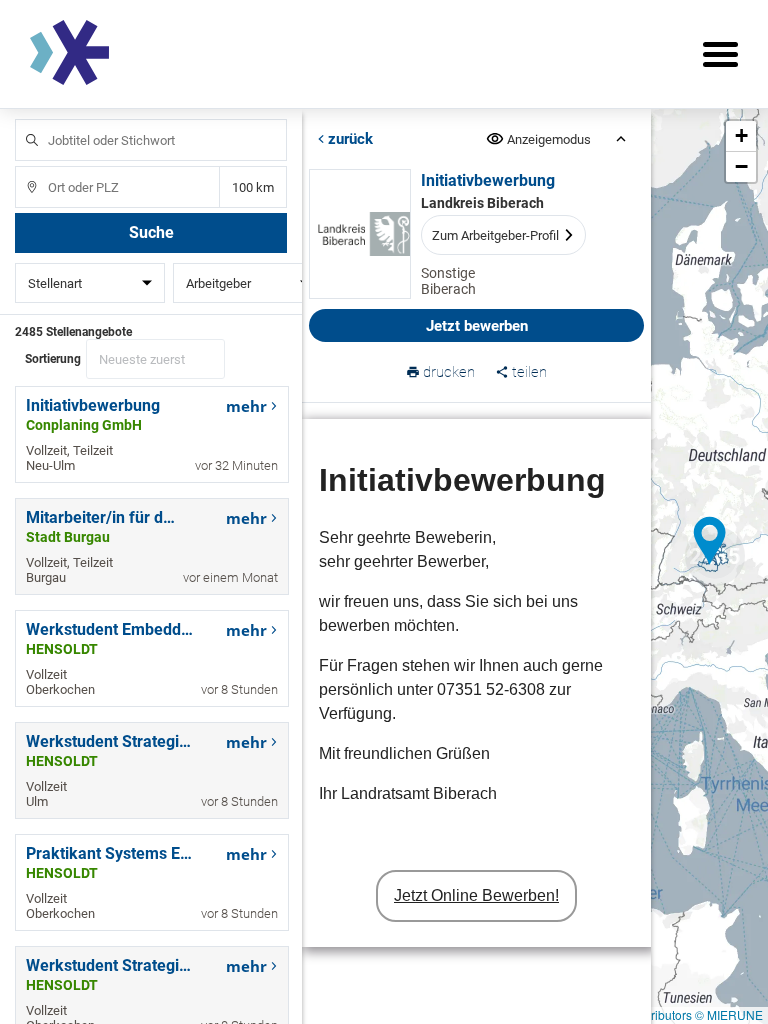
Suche (151, 232)
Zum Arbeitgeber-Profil (495, 235)
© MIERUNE (729, 1014)
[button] (710, 541)
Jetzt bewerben (477, 326)
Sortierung (53, 359)
